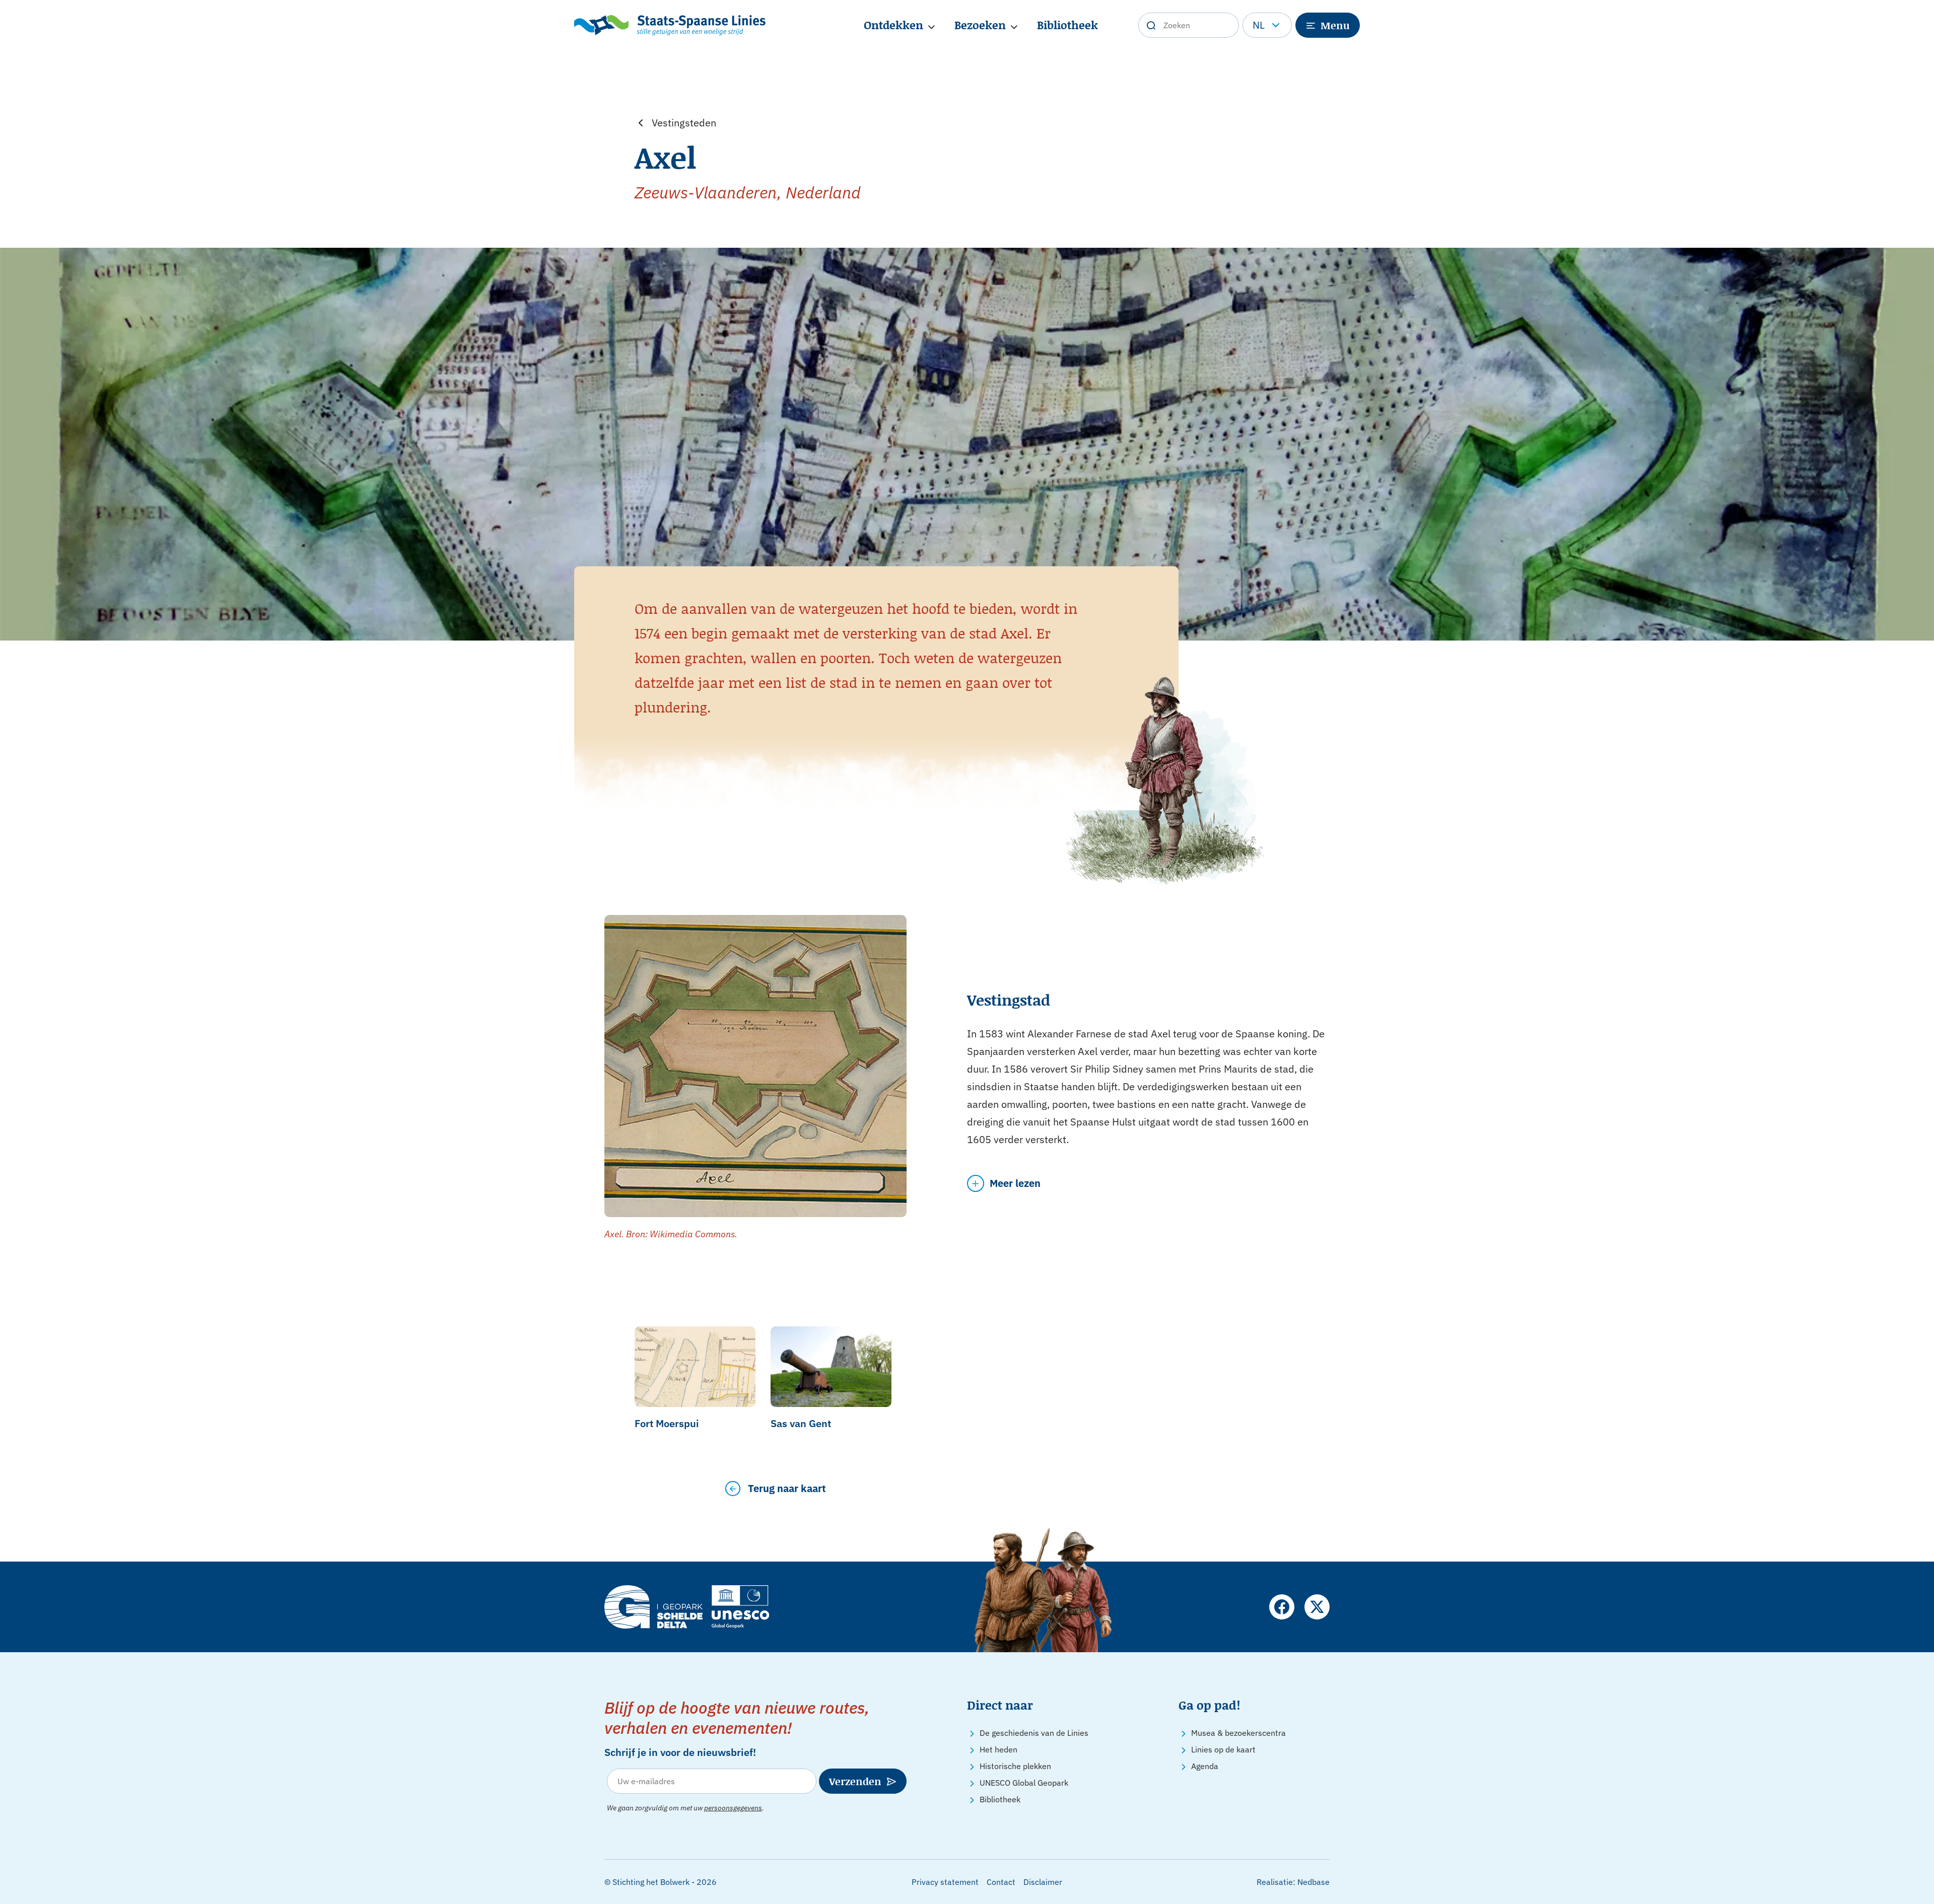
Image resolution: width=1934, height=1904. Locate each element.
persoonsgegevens (733, 1808)
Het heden (998, 1749)
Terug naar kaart (787, 1488)
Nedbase (1314, 1882)
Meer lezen (1015, 1183)
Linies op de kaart (1223, 1749)
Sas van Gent (801, 1423)
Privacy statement (945, 1882)
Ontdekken (893, 25)
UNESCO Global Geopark (1024, 1783)
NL (1259, 25)
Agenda (1205, 1766)
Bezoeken (980, 25)
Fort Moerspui (667, 1423)
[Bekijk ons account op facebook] (1282, 1607)
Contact (1001, 1882)
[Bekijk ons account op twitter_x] (1317, 1607)
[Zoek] (1151, 25)
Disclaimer (1043, 1882)
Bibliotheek (1067, 25)
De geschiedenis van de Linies (1034, 1733)
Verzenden (855, 1781)
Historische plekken (1015, 1766)
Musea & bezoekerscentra (1238, 1733)
